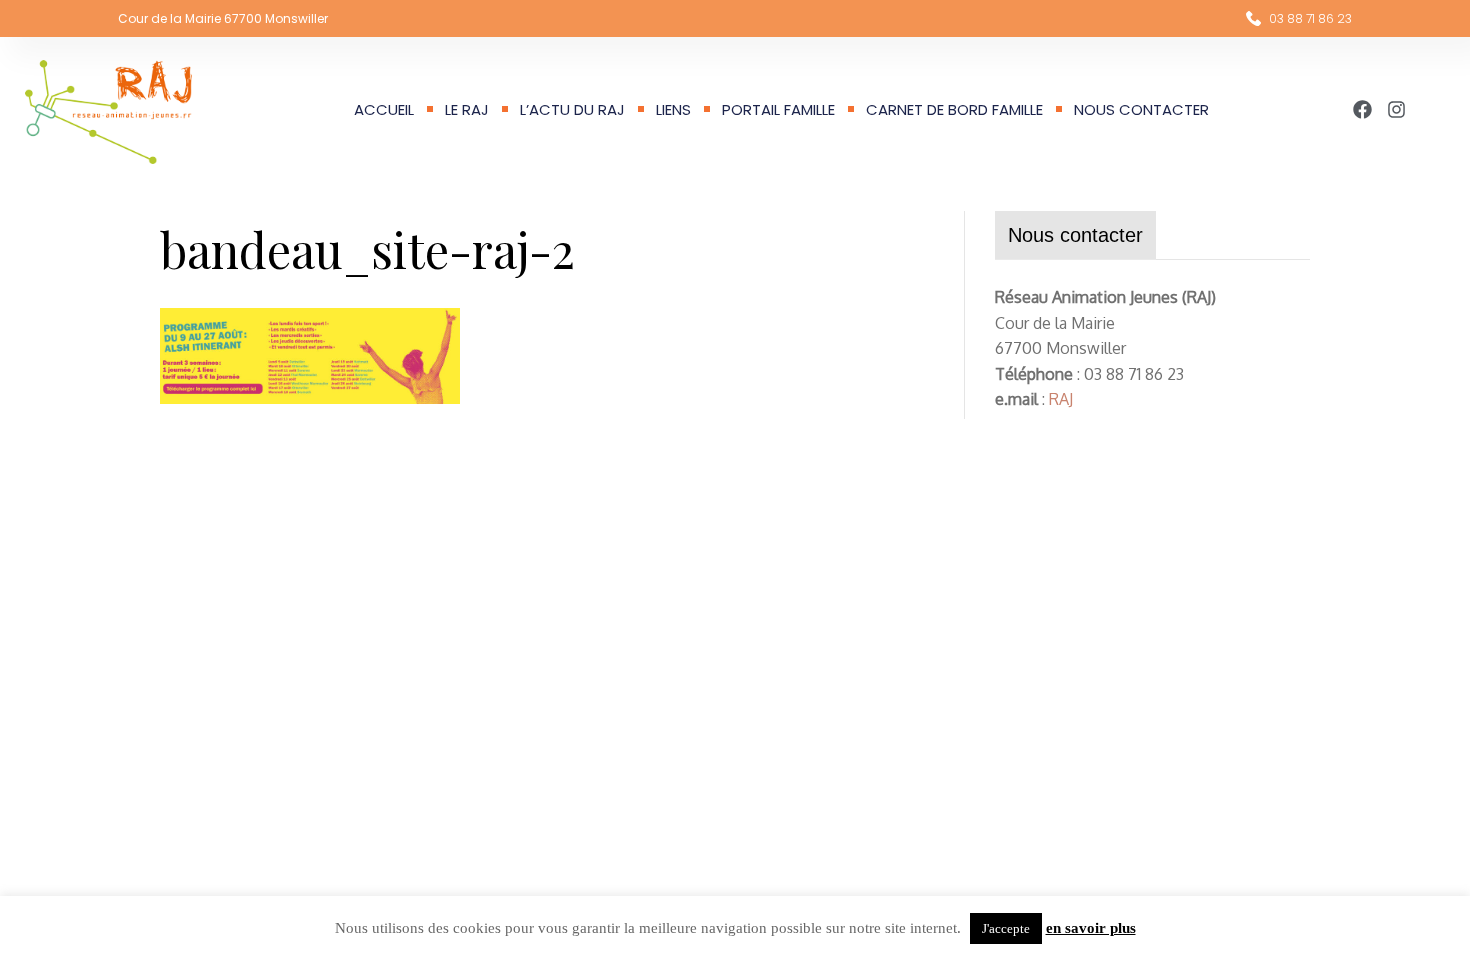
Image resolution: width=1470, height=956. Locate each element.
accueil (384, 109)
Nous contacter (1141, 109)
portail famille (778, 109)
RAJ (1061, 399)
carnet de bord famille (954, 109)
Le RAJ (467, 109)
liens (673, 109)
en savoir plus (1091, 928)
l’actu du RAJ (572, 109)
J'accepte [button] (1006, 928)
